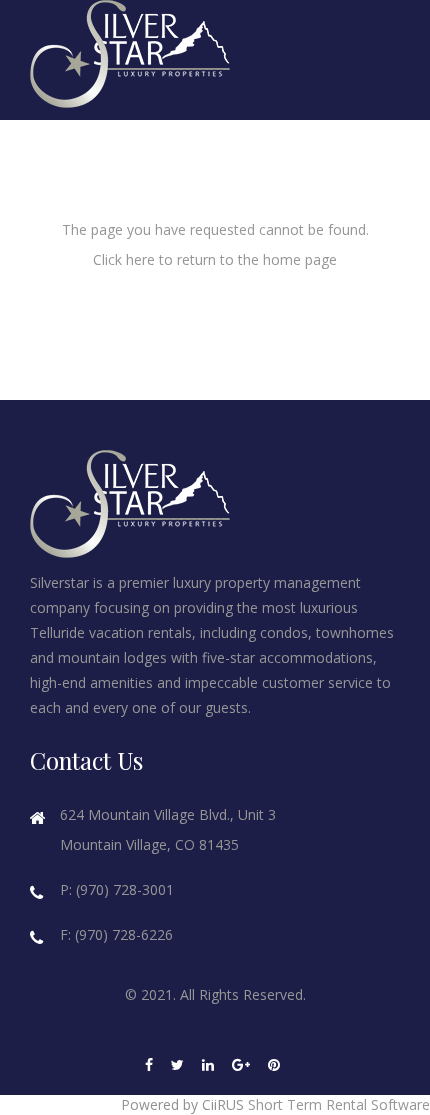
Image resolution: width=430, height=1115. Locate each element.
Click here (124, 259)
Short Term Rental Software (339, 1104)
